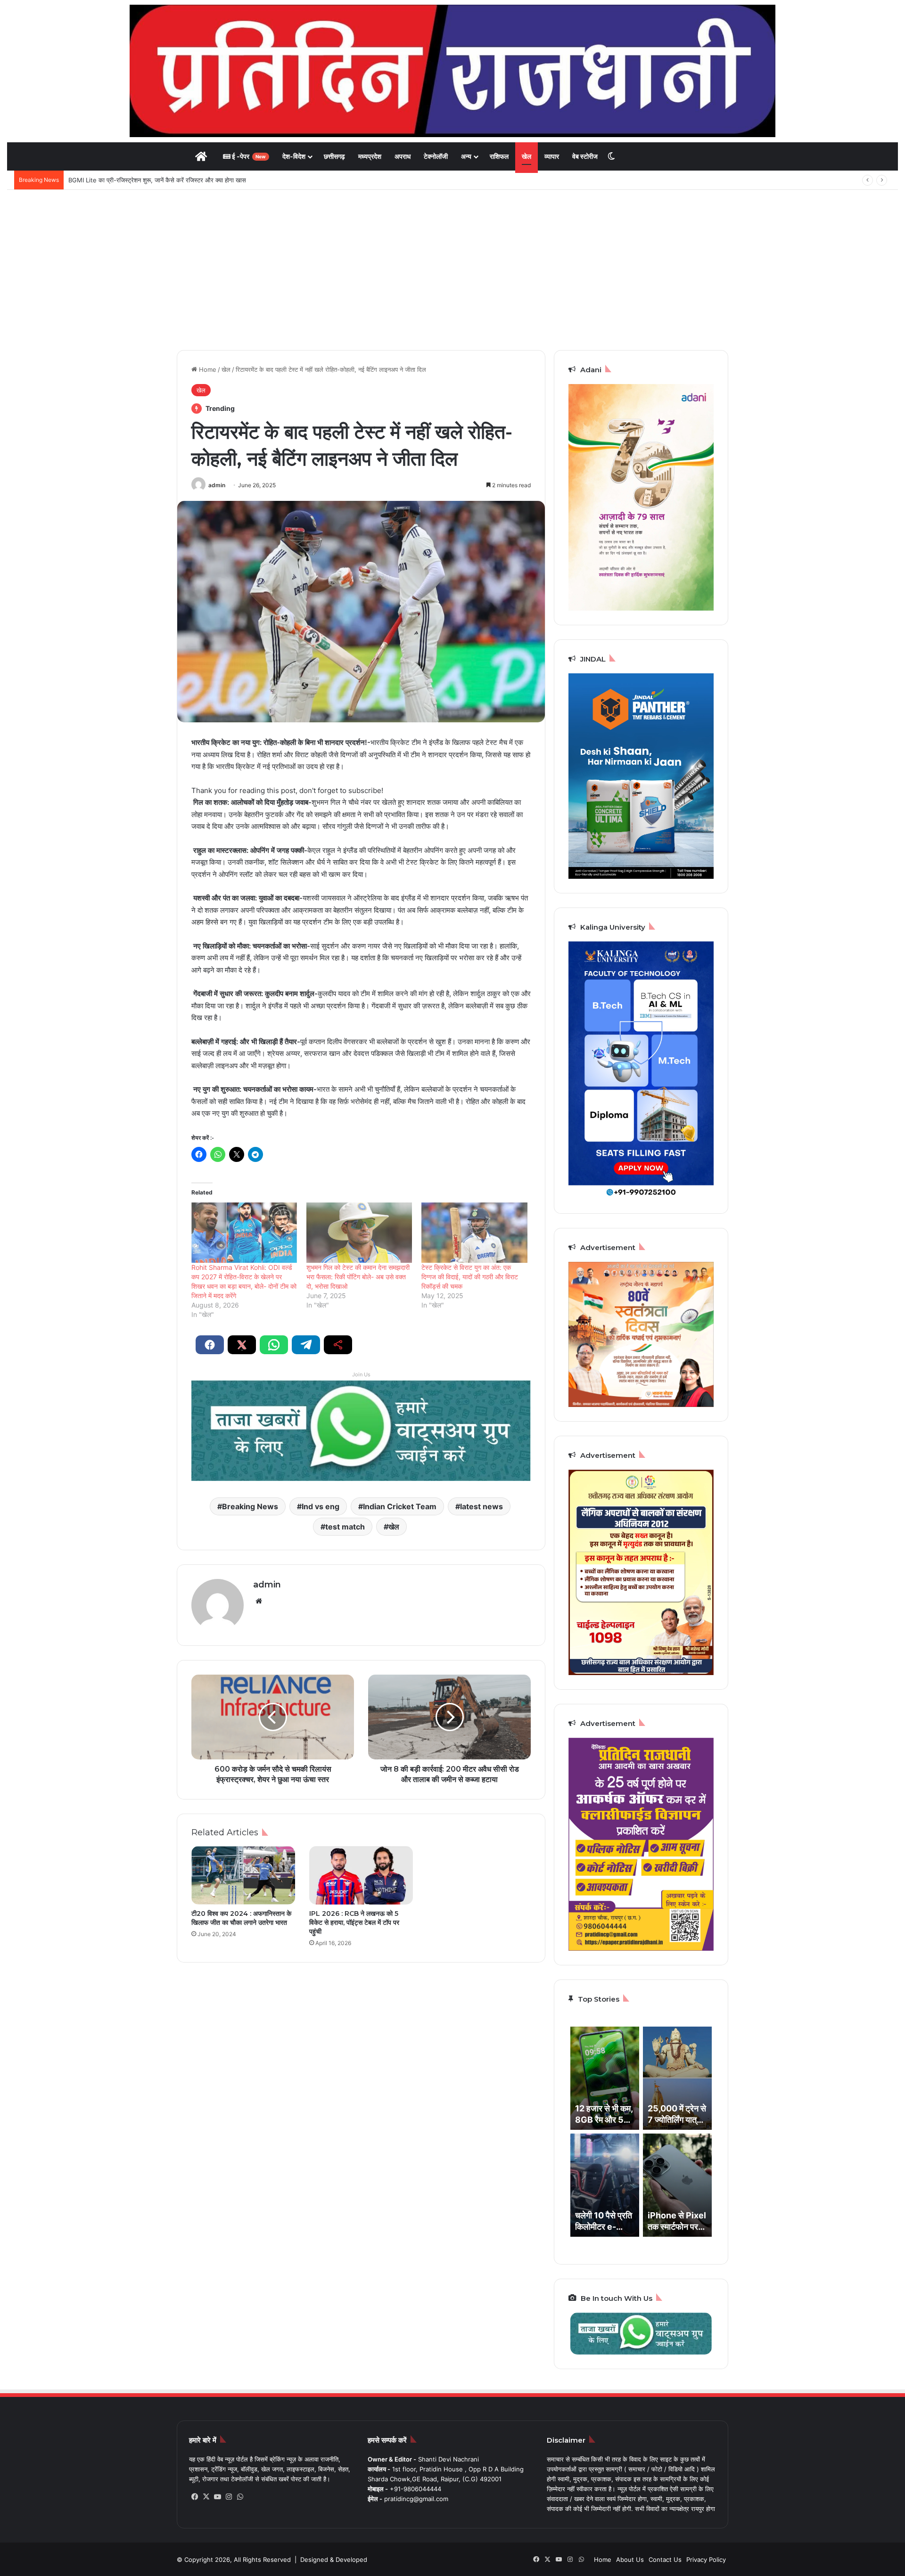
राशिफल (499, 156)
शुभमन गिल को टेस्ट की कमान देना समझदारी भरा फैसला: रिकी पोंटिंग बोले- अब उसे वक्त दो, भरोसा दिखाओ (358, 1277)
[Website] (259, 1601)
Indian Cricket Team (400, 1506)
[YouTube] (217, 2497)
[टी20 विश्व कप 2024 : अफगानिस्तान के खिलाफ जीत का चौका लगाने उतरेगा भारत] (243, 1875)
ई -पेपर (248, 156)
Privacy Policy (706, 2560)
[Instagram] (229, 2497)
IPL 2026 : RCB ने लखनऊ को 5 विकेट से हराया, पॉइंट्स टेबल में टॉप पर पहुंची (354, 1922)
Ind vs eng (321, 1506)
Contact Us (665, 2560)
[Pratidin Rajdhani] (452, 71)
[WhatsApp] (240, 2497)
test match (345, 1527)
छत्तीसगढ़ (334, 156)
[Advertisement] (452, 270)
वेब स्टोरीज (585, 156)
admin (217, 485)
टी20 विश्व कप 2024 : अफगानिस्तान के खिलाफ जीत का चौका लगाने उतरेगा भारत (241, 1918)
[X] (206, 2497)
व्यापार (552, 156)
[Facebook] (195, 2497)
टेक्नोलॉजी (436, 156)
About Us (630, 2560)
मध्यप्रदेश (370, 156)
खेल (527, 156)
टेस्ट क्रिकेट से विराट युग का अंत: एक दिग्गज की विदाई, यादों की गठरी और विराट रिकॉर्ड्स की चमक (470, 1277)
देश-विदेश (294, 156)
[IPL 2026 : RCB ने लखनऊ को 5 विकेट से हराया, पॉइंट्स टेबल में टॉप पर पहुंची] (361, 1875)
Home (207, 369)
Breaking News (250, 1506)
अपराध (403, 156)
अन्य (466, 156)
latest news (481, 1506)
